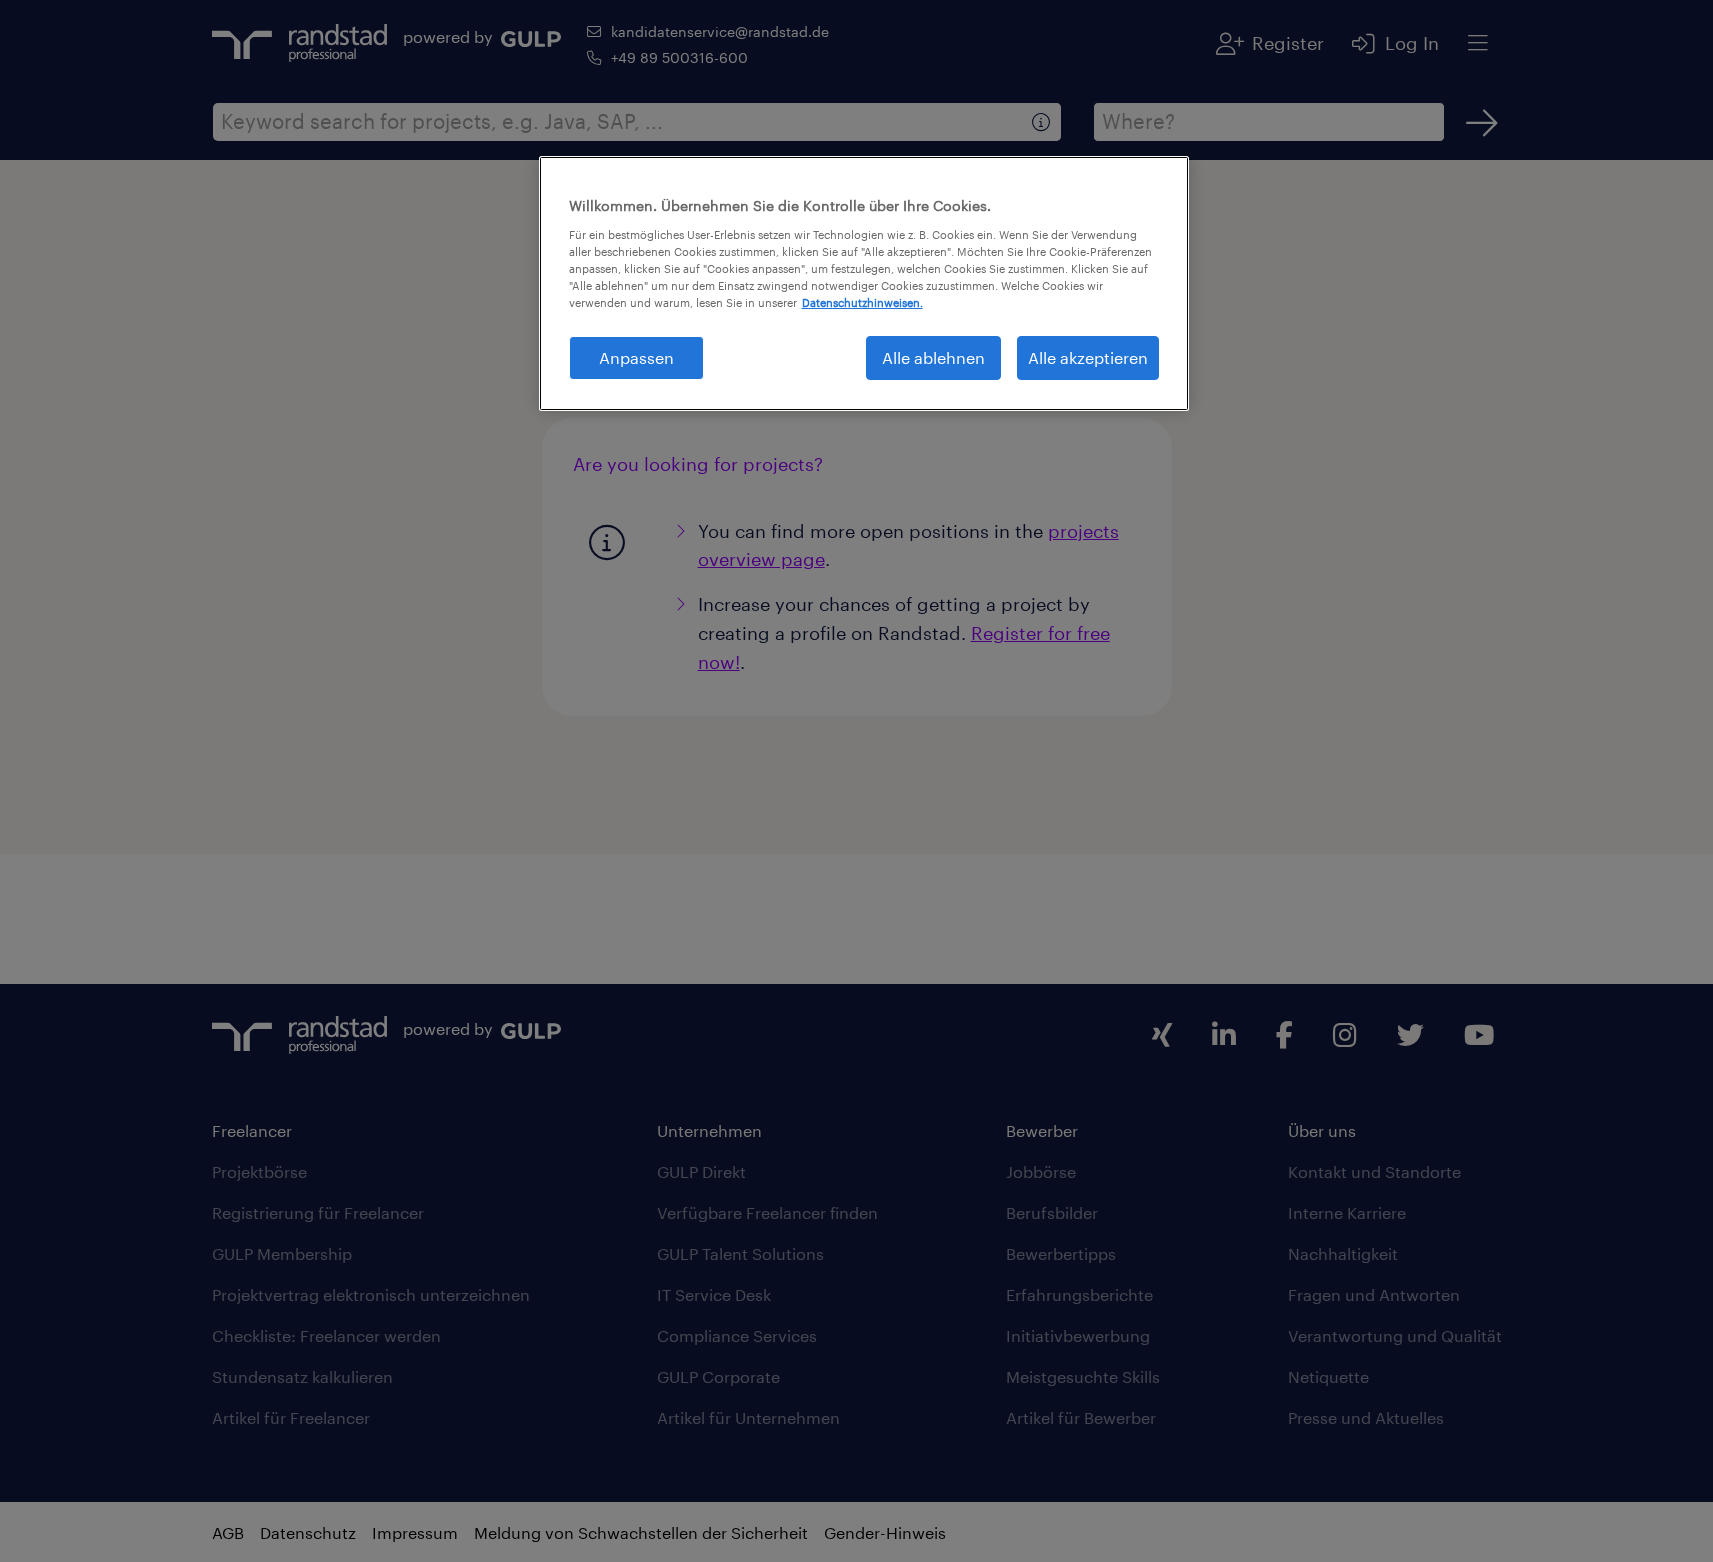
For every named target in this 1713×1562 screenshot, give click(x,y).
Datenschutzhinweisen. (862, 302)
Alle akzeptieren (1088, 357)
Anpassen (636, 357)
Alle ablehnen (933, 357)
